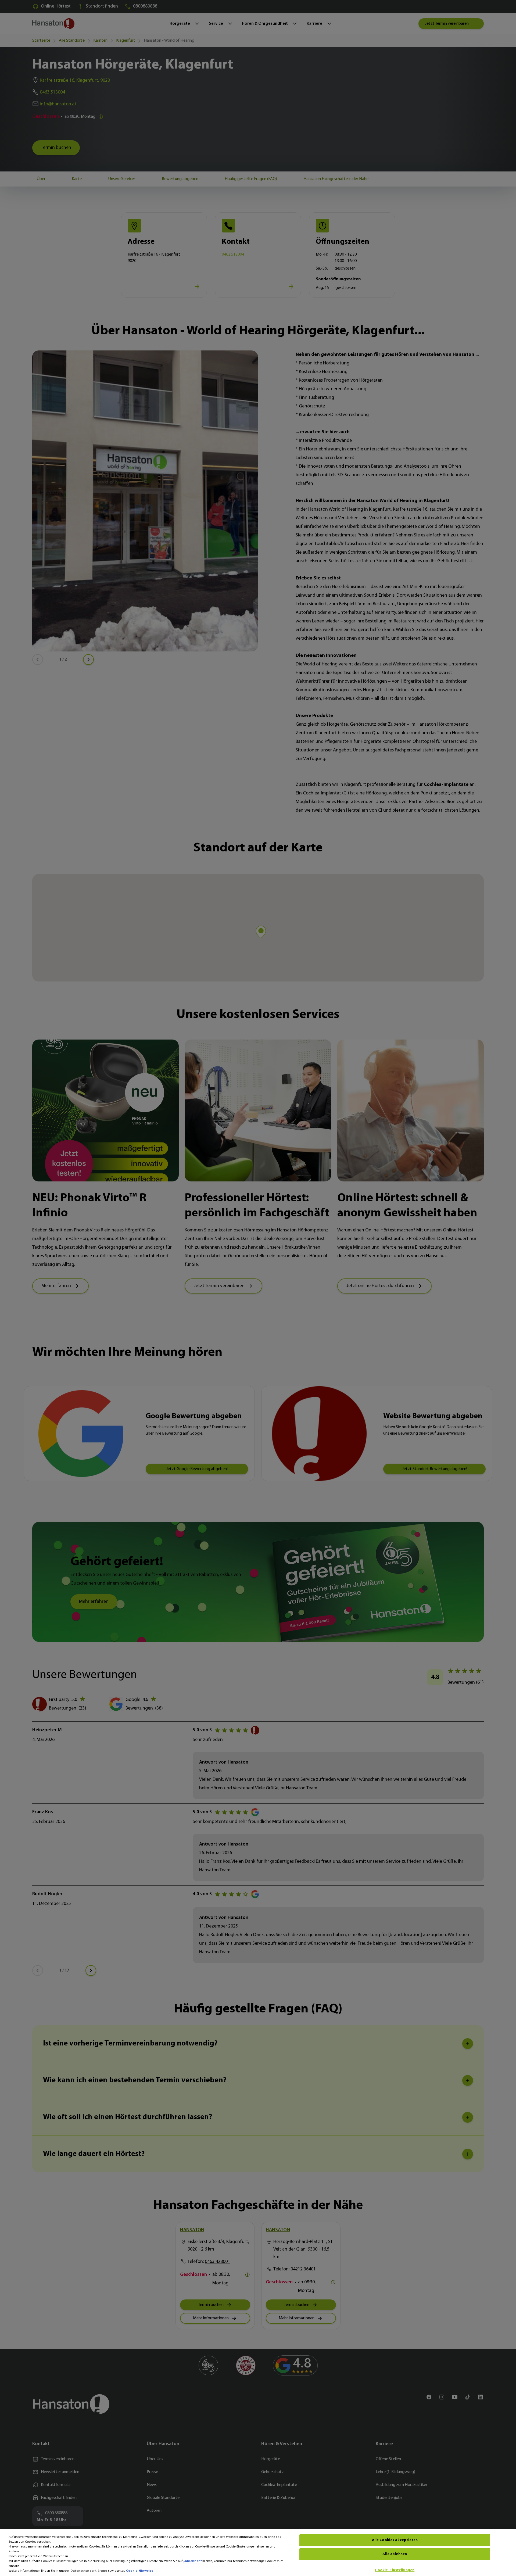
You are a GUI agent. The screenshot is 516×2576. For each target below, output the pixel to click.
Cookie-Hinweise (140, 2571)
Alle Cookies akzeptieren (395, 2540)
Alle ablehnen (395, 2554)
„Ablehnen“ (193, 2561)
